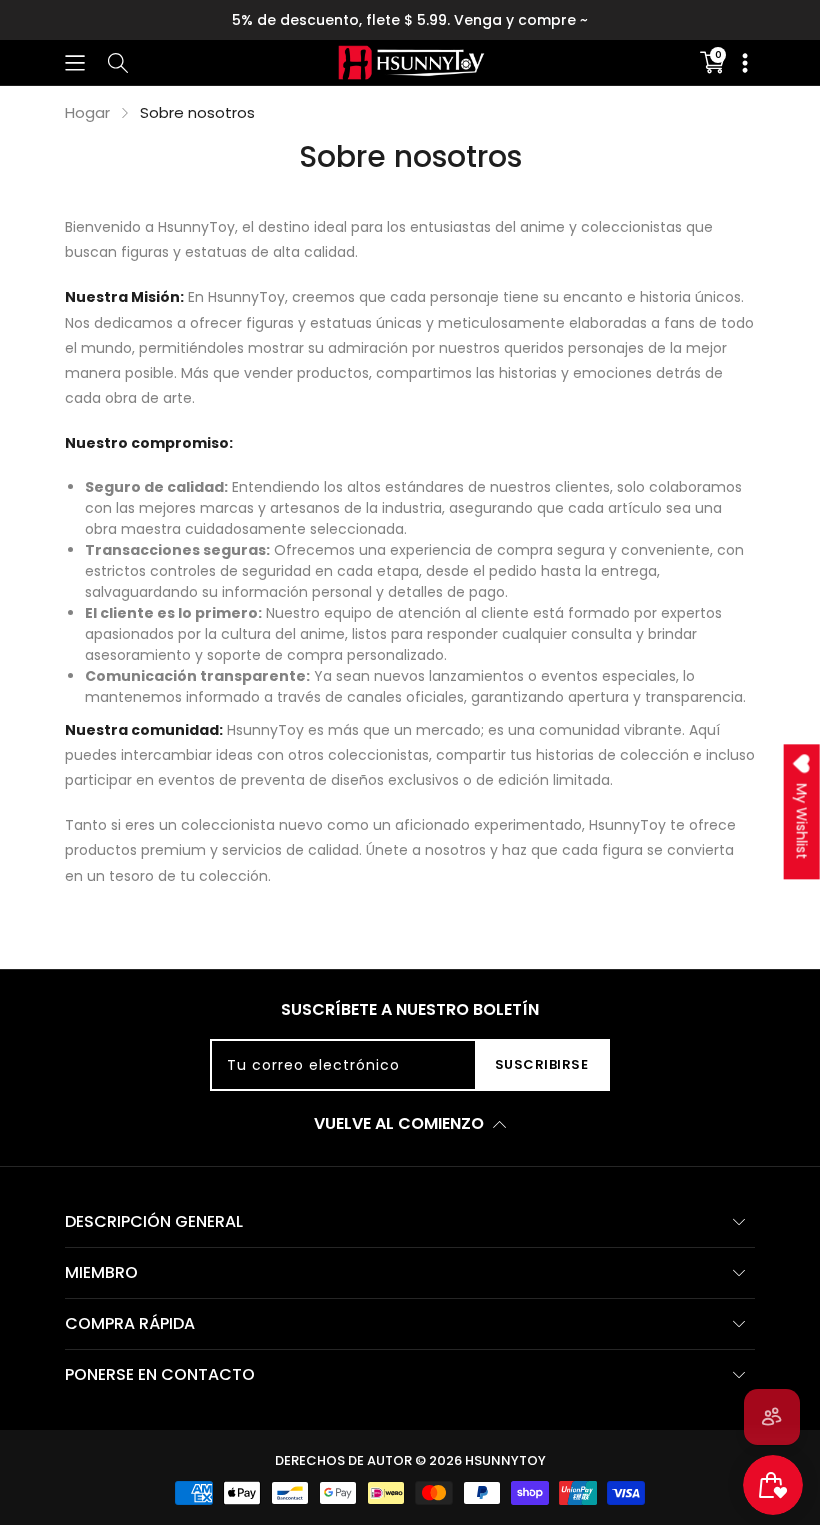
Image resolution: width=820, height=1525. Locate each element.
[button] (75, 62)
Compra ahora (651, 20)
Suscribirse (542, 1064)
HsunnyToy (505, 1460)
